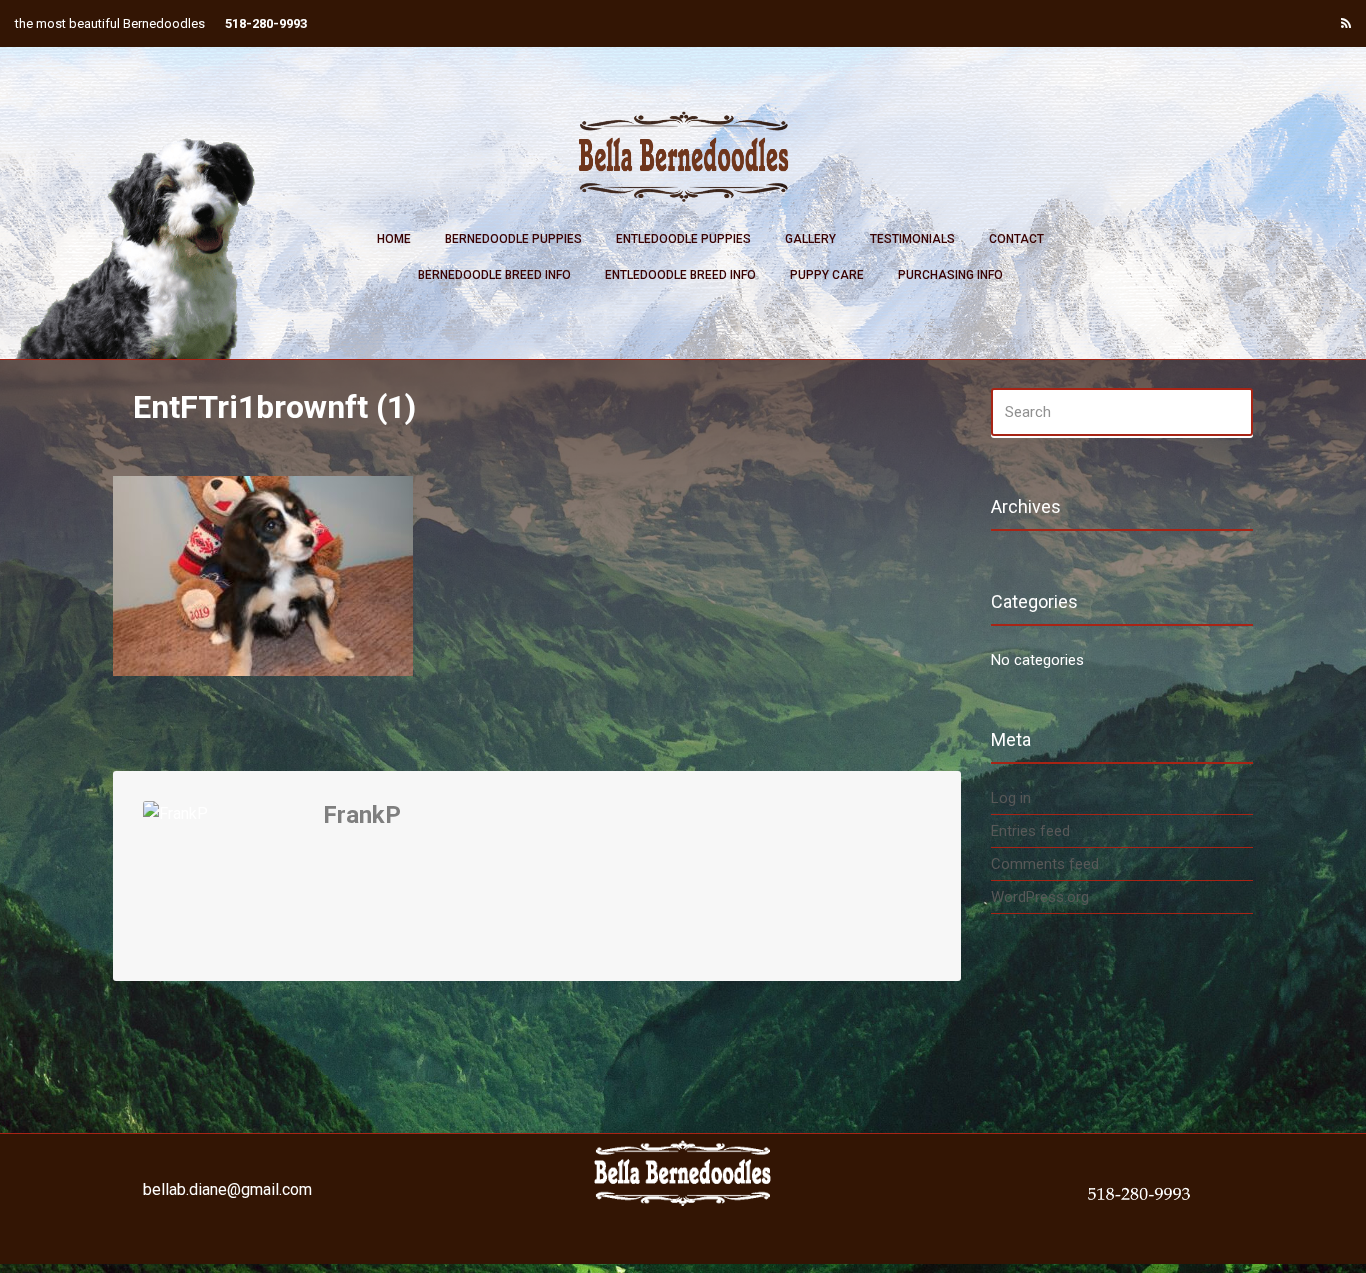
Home (394, 239)
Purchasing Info (950, 275)
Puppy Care (827, 275)
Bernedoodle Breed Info (494, 275)
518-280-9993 (266, 23)
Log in (1011, 798)
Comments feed (1045, 864)
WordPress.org (1040, 897)
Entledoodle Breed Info (680, 275)
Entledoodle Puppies (683, 239)
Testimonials (912, 239)
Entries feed (1030, 831)
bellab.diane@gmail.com (227, 1189)
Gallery (810, 239)
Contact (1016, 239)
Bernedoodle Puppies (513, 239)
